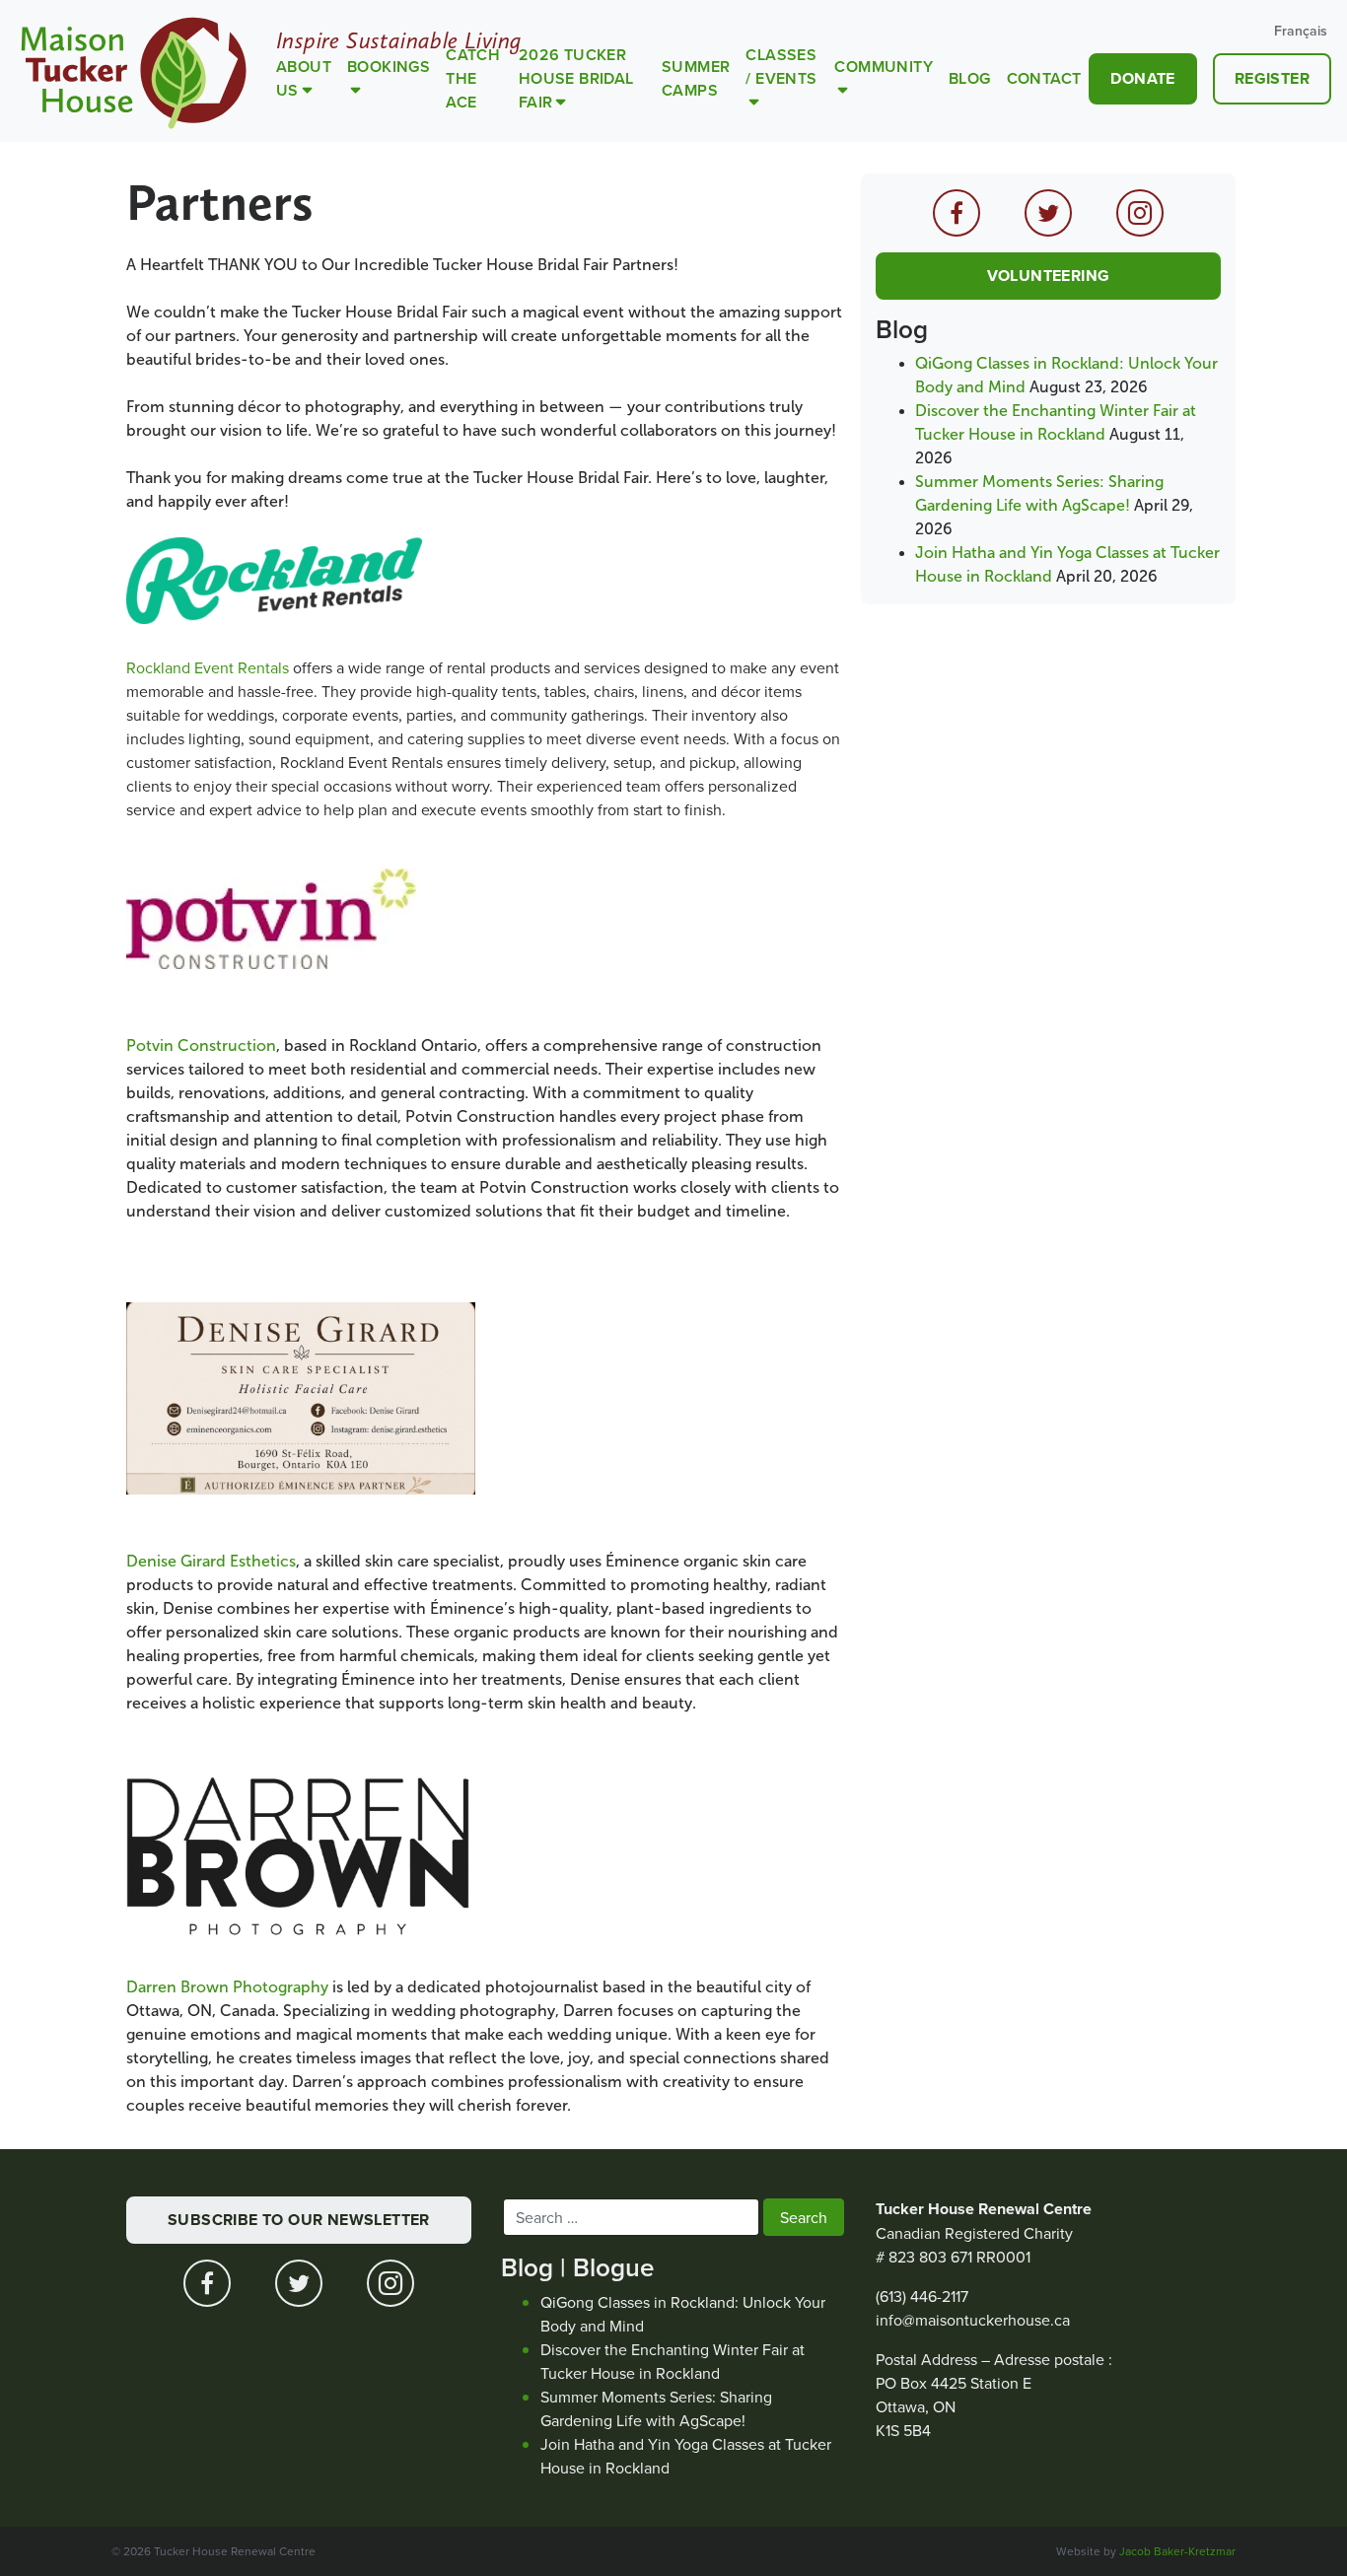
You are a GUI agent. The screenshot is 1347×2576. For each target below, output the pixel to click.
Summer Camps (696, 78)
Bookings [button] (389, 67)
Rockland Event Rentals (208, 667)
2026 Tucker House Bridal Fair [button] (576, 78)
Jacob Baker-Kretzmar (1177, 2551)
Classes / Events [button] (781, 67)
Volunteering (1049, 276)
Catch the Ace (473, 78)
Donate (1142, 78)
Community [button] (884, 67)
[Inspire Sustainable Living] (134, 71)
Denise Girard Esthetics (211, 1561)
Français (1301, 31)
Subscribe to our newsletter (299, 2220)
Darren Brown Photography (227, 1987)
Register (1272, 78)
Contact (1044, 78)
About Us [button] (304, 78)
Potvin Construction (201, 1045)
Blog (970, 78)
